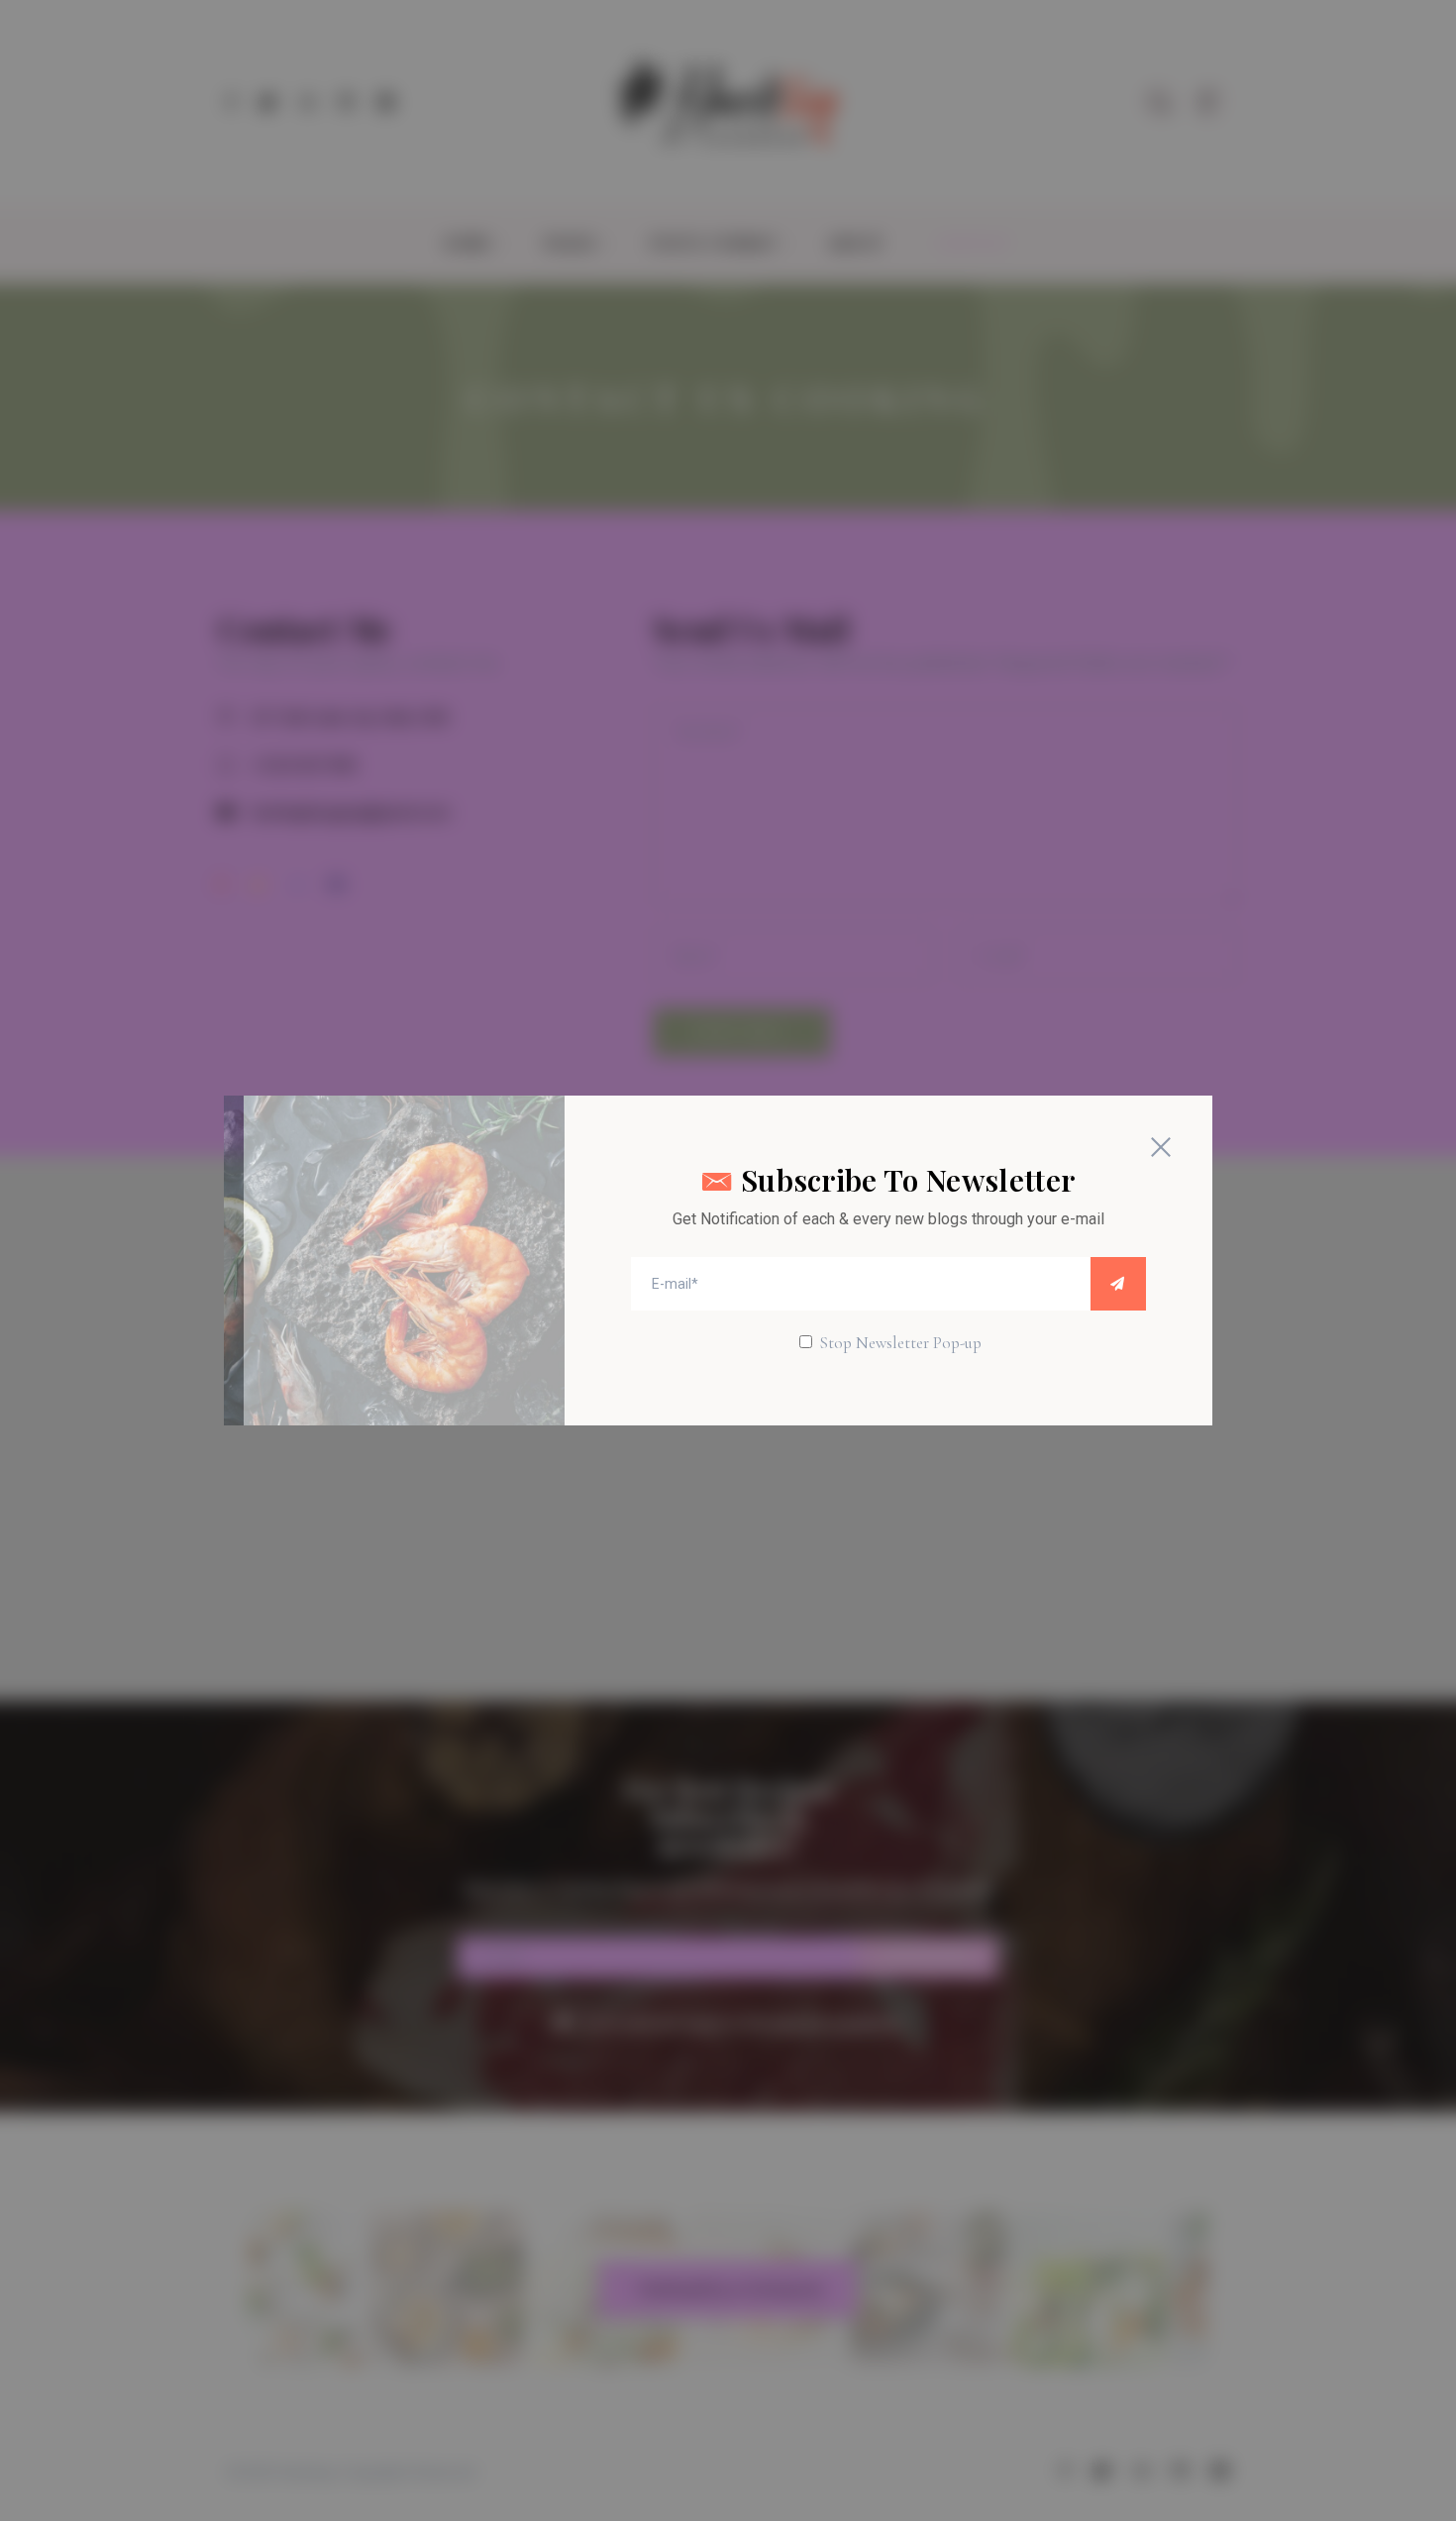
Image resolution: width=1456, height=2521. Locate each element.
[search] (1118, 1284)
